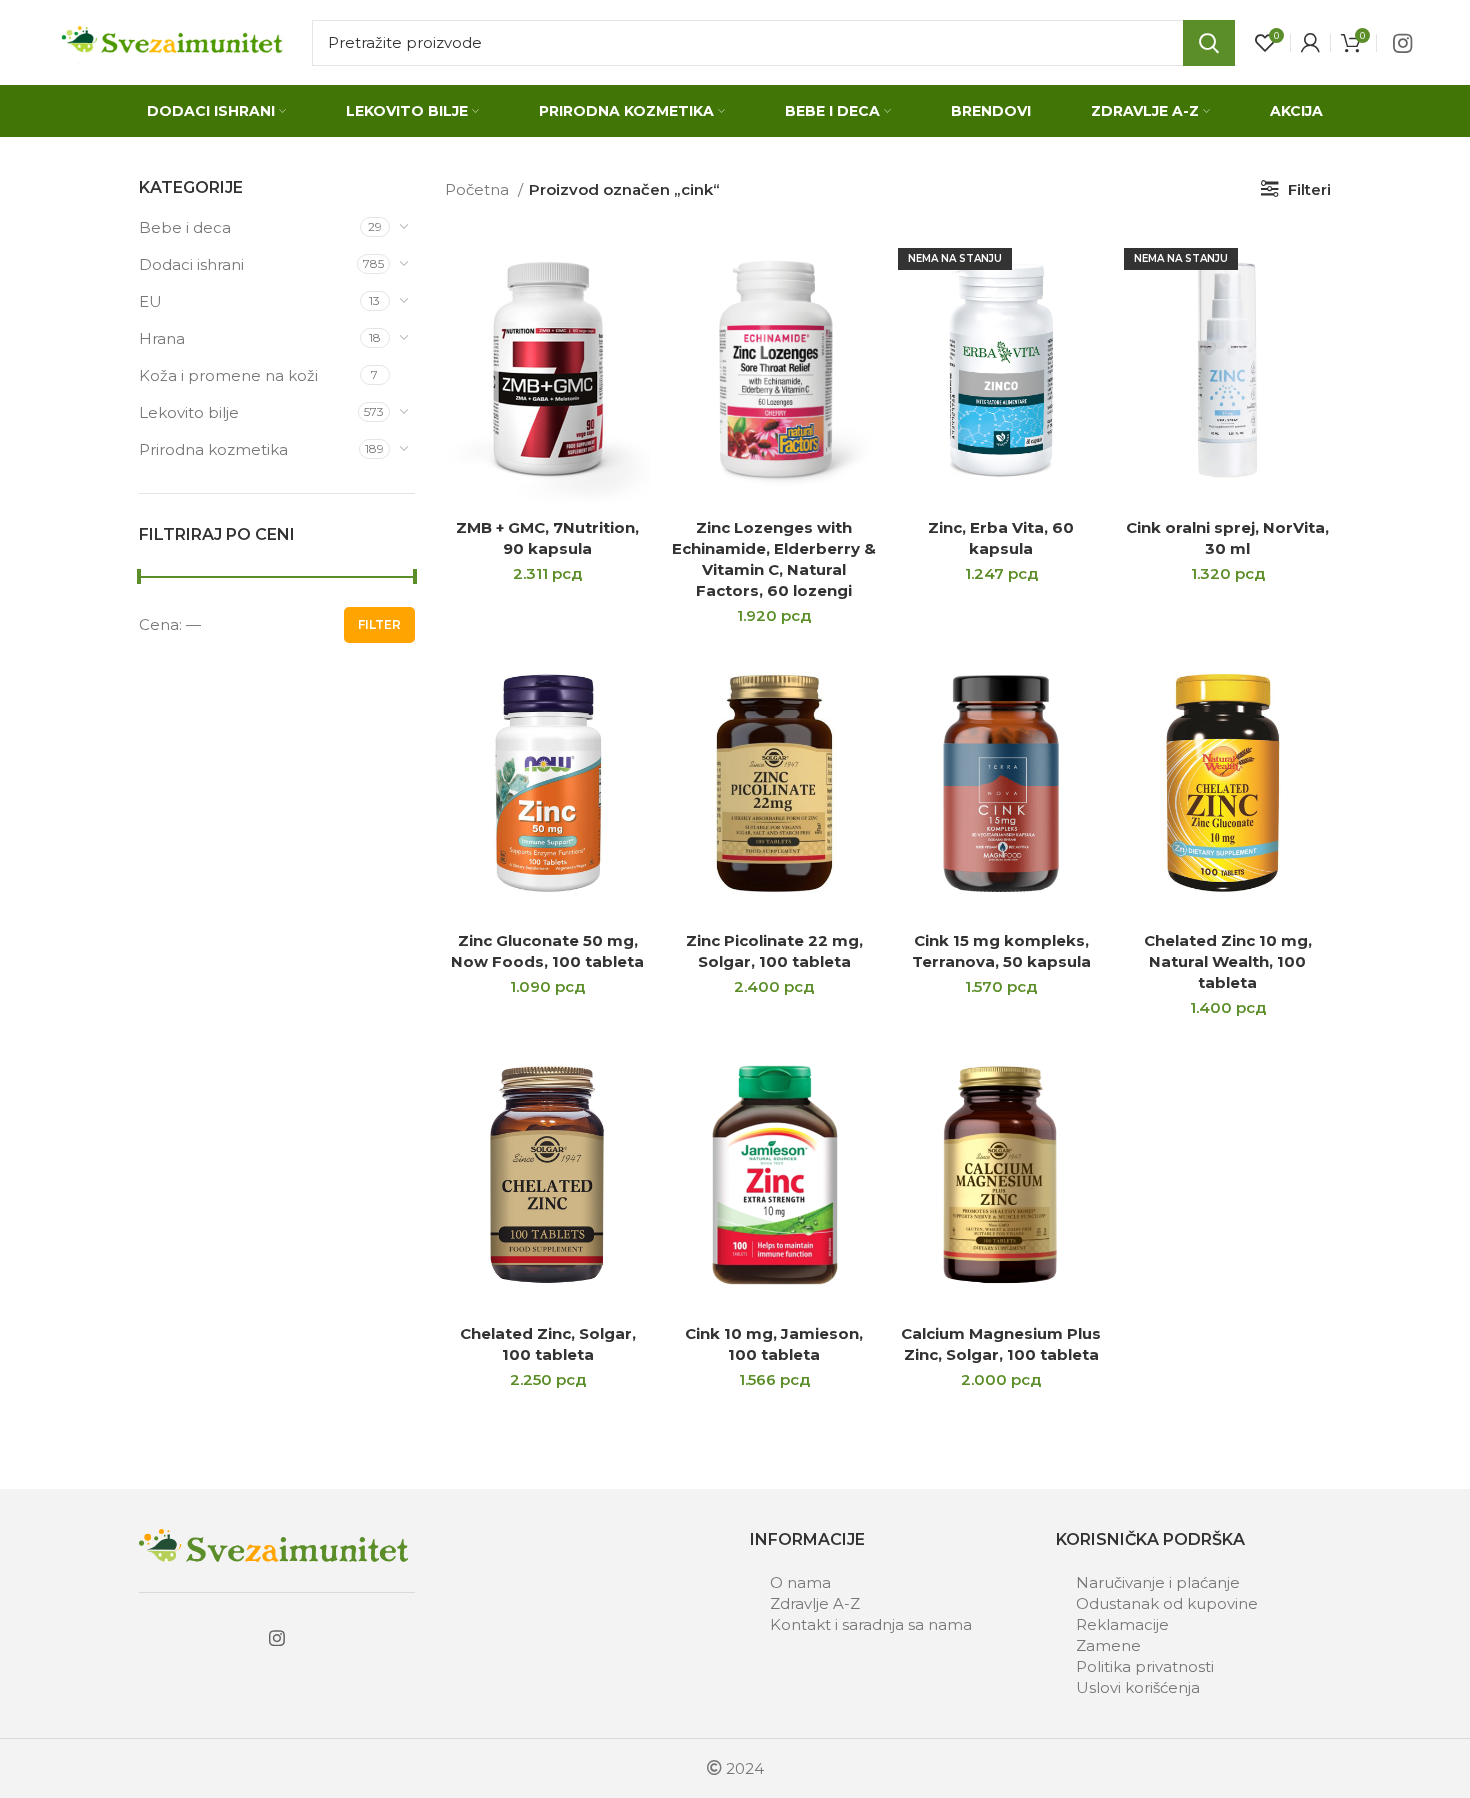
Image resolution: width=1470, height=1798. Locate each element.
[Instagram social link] (1402, 43)
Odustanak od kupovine (1167, 1603)
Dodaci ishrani (191, 264)
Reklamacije (1122, 1624)
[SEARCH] (1209, 43)
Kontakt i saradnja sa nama (871, 1624)
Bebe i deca (185, 227)
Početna (479, 189)
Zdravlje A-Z (815, 1603)
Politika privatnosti (1145, 1666)
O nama (800, 1582)
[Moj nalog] (1310, 43)
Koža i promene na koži (228, 375)
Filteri (1309, 189)
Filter (379, 624)
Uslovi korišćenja (1138, 1687)
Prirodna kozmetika (213, 449)
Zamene (1108, 1645)
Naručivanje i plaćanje (1158, 1582)
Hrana (162, 338)
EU (150, 301)
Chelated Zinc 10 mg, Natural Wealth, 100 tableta (1228, 961)
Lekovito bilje (189, 412)
